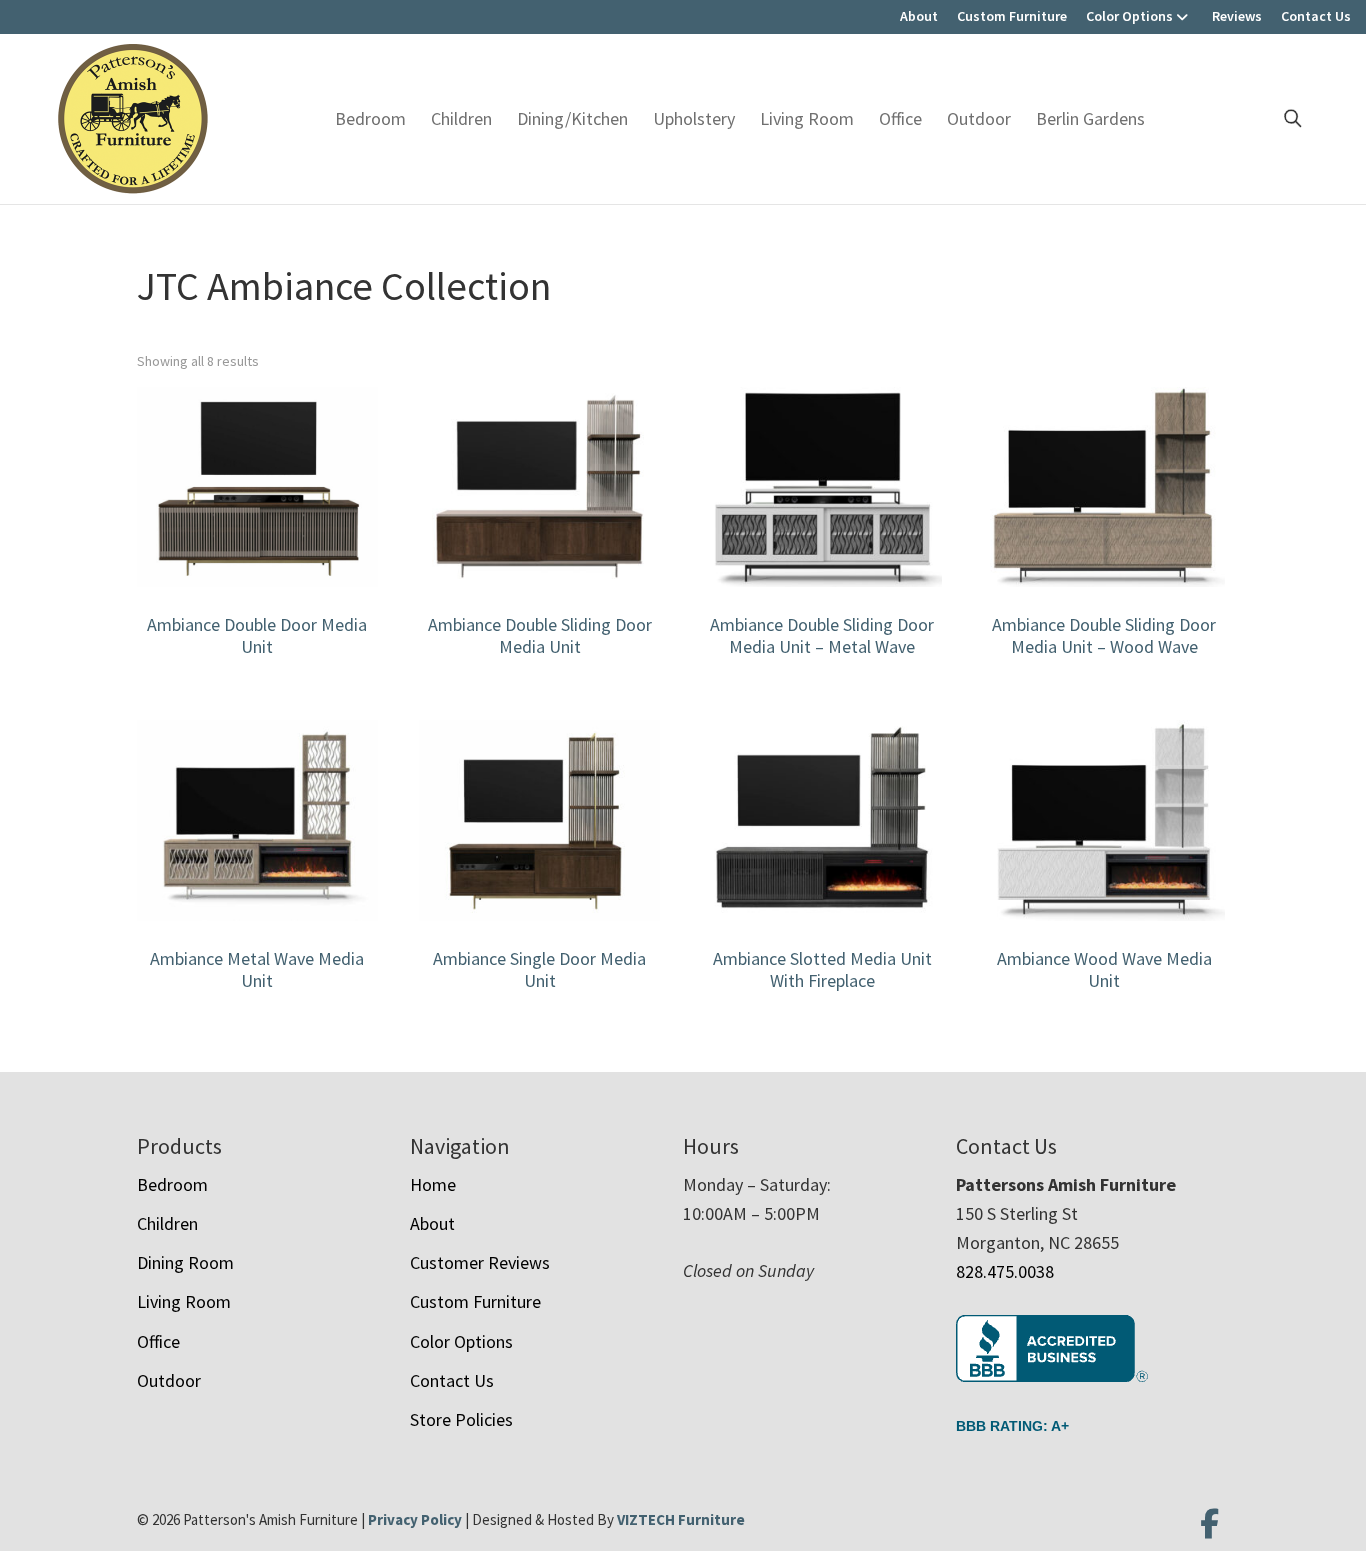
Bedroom (370, 118)
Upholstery (694, 118)
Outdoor (979, 118)
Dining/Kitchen (572, 118)
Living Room (807, 118)
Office (900, 118)
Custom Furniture (1012, 16)
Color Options (1129, 16)
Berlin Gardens (1090, 118)
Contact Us (1316, 16)
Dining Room (185, 1262)
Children (461, 118)
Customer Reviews (480, 1262)
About (919, 16)
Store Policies (461, 1419)
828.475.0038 (1005, 1271)
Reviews (1237, 16)
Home (433, 1184)
